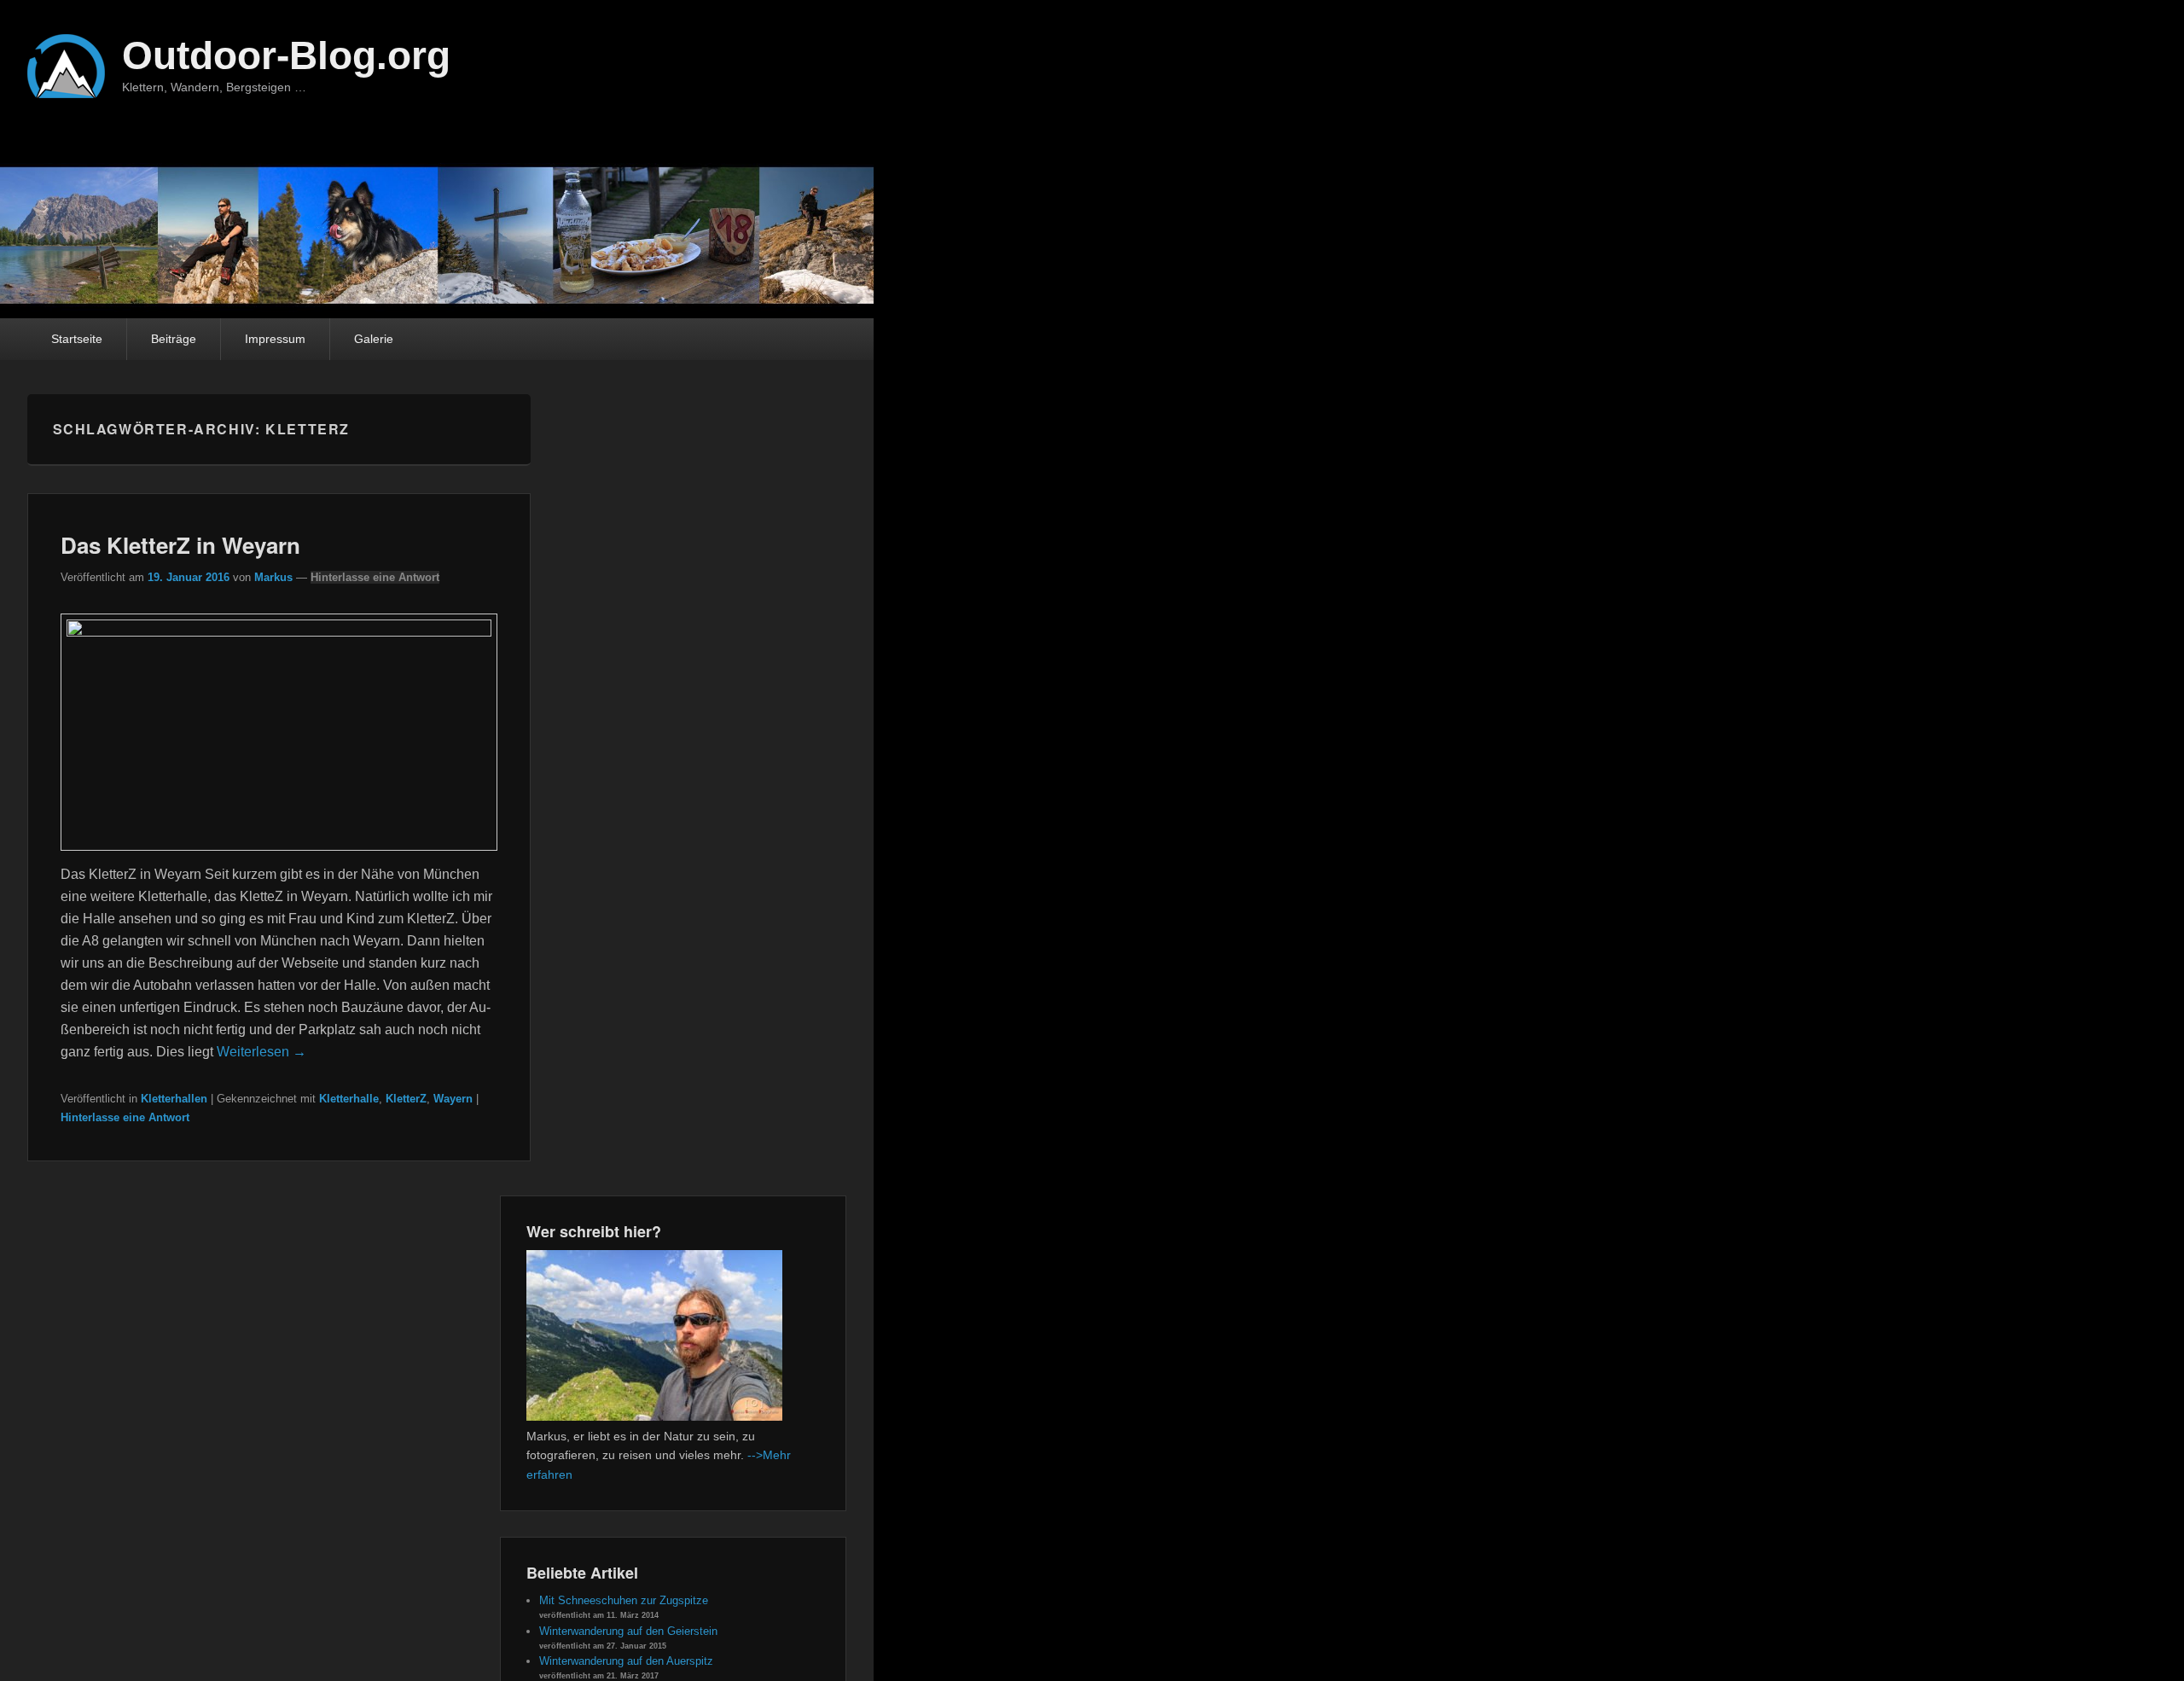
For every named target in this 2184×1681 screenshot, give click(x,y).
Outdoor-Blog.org (286, 55)
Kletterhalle (349, 1099)
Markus (273, 577)
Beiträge (174, 339)
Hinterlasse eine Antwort (375, 577)
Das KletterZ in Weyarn (180, 545)
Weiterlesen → (261, 1052)
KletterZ (406, 1099)
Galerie (374, 339)
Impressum (275, 339)
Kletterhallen (174, 1099)
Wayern (453, 1099)
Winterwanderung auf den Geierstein (628, 1631)
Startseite (77, 339)
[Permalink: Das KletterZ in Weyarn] (279, 632)
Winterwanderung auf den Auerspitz (626, 1661)
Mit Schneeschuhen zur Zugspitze (624, 1600)
